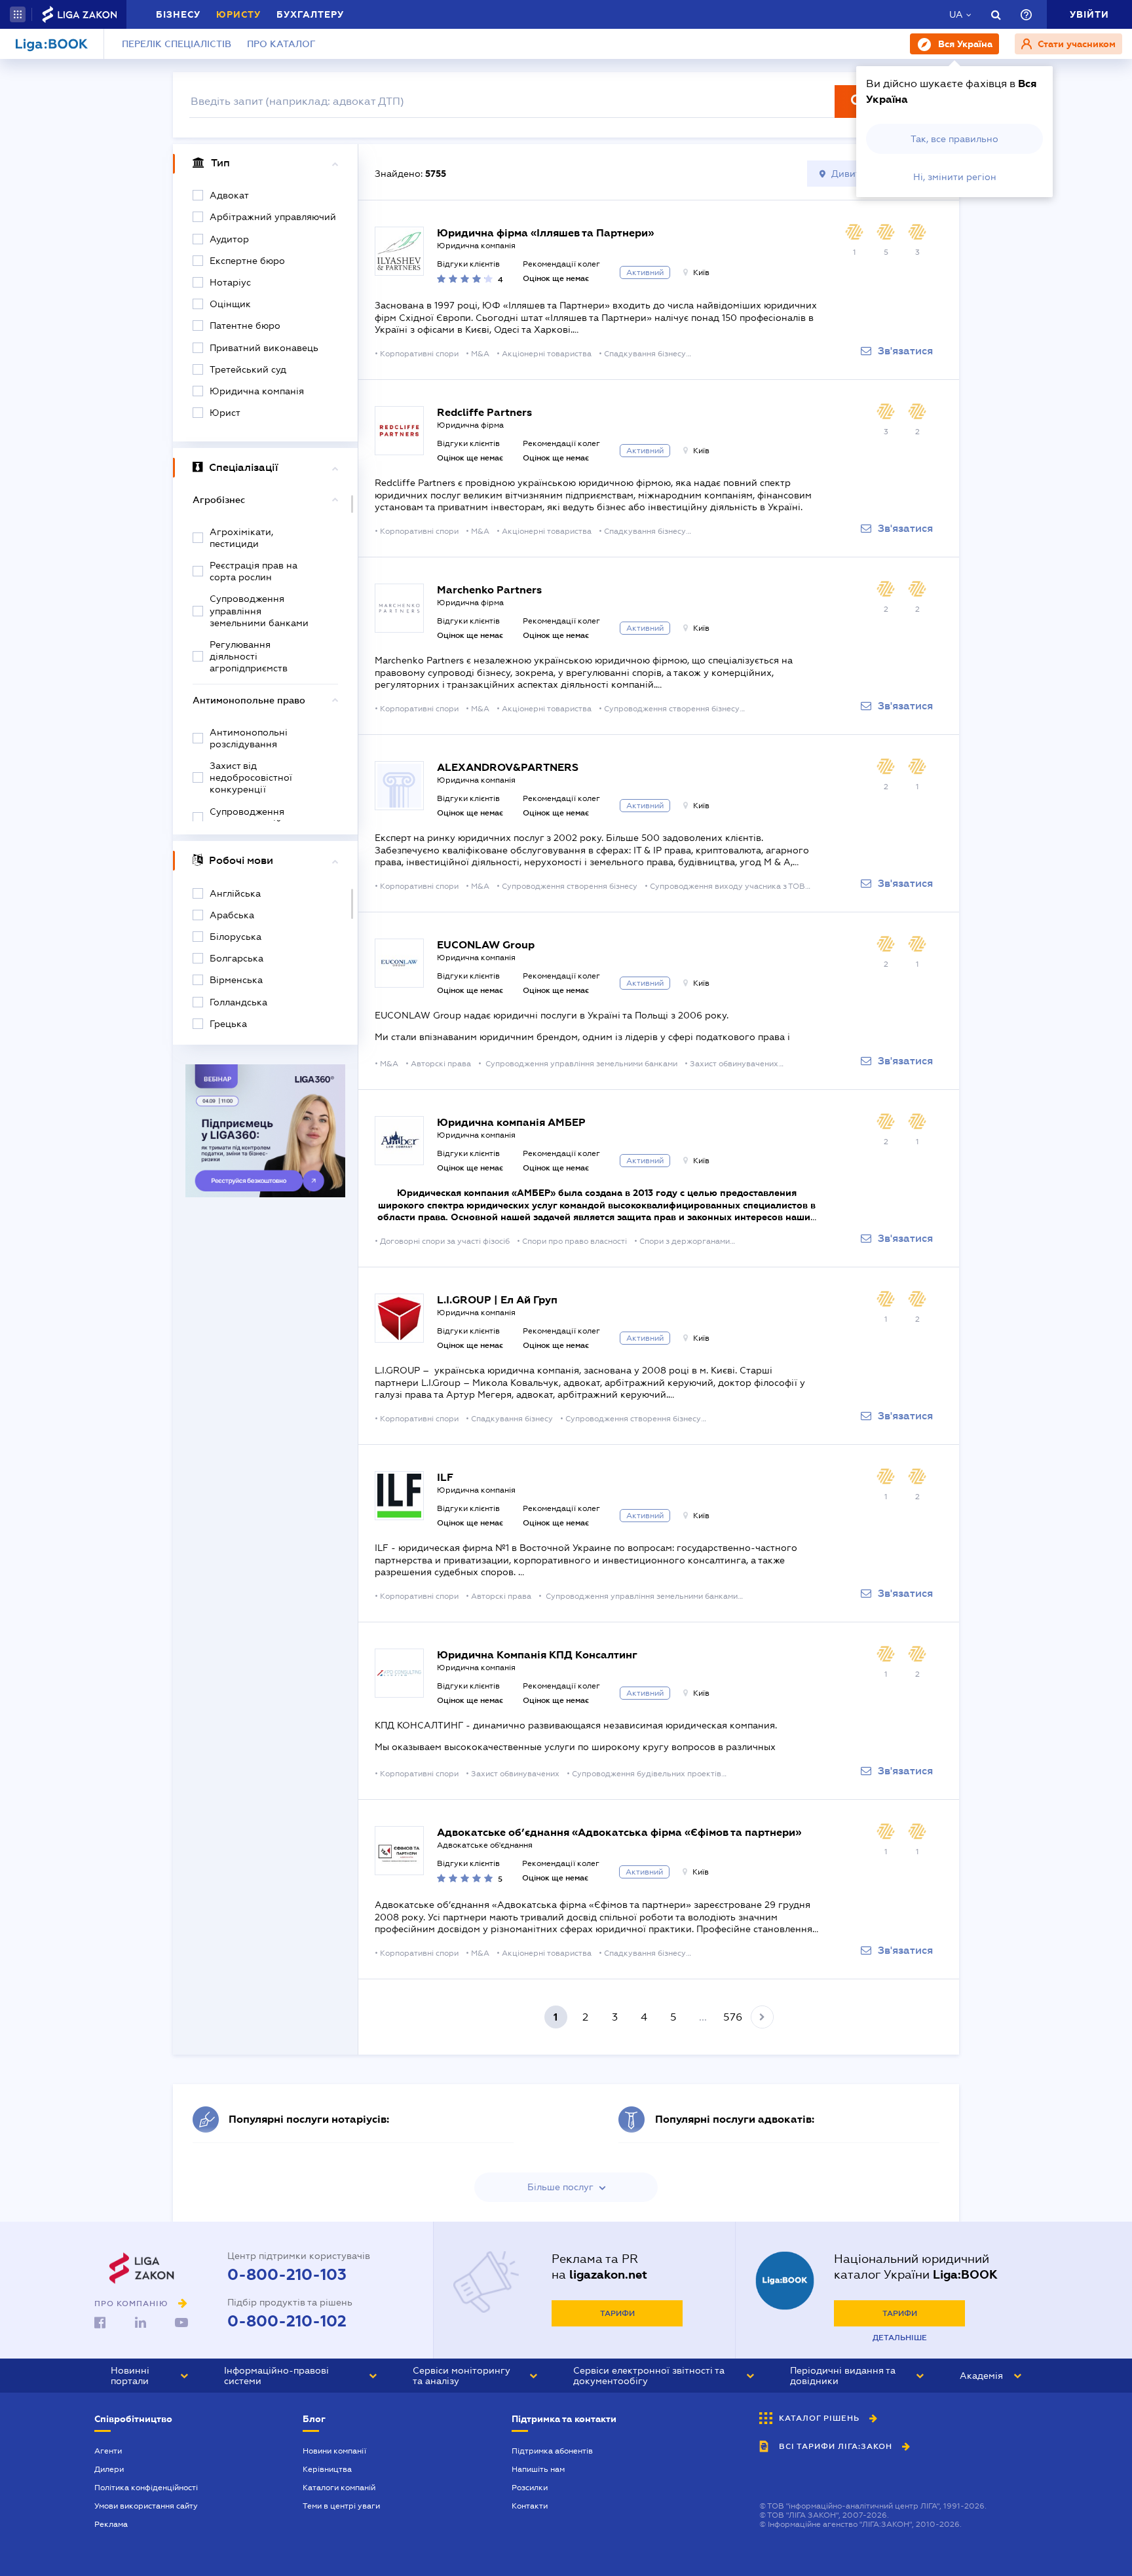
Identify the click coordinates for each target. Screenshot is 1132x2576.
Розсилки (530, 2488)
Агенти (108, 2451)
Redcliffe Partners (484, 412)
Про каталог (281, 44)
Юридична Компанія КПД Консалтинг (537, 1655)
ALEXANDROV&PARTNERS (508, 767)
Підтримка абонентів (552, 2451)
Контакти (530, 2506)
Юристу (238, 14)
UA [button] (956, 14)
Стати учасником (1075, 44)
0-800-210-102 (287, 2321)
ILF (445, 1477)
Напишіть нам (538, 2469)
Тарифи (617, 2313)
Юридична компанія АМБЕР (511, 1122)
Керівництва (327, 2469)
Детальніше (900, 2338)
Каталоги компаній (339, 2488)
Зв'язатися (905, 351)
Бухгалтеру (310, 14)
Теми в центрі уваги (341, 2506)
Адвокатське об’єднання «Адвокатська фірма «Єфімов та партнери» (619, 1832)
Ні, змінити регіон (955, 177)
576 (733, 2017)
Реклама (111, 2524)
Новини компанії (334, 2451)
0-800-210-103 (287, 2275)
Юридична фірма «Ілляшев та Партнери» (545, 233)
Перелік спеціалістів (177, 44)
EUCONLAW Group (486, 945)
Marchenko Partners (489, 590)
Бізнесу (178, 14)
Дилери (109, 2469)
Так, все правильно (954, 139)
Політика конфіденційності (146, 2488)
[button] (18, 14)
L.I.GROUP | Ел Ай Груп (497, 1300)
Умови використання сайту (146, 2506)
